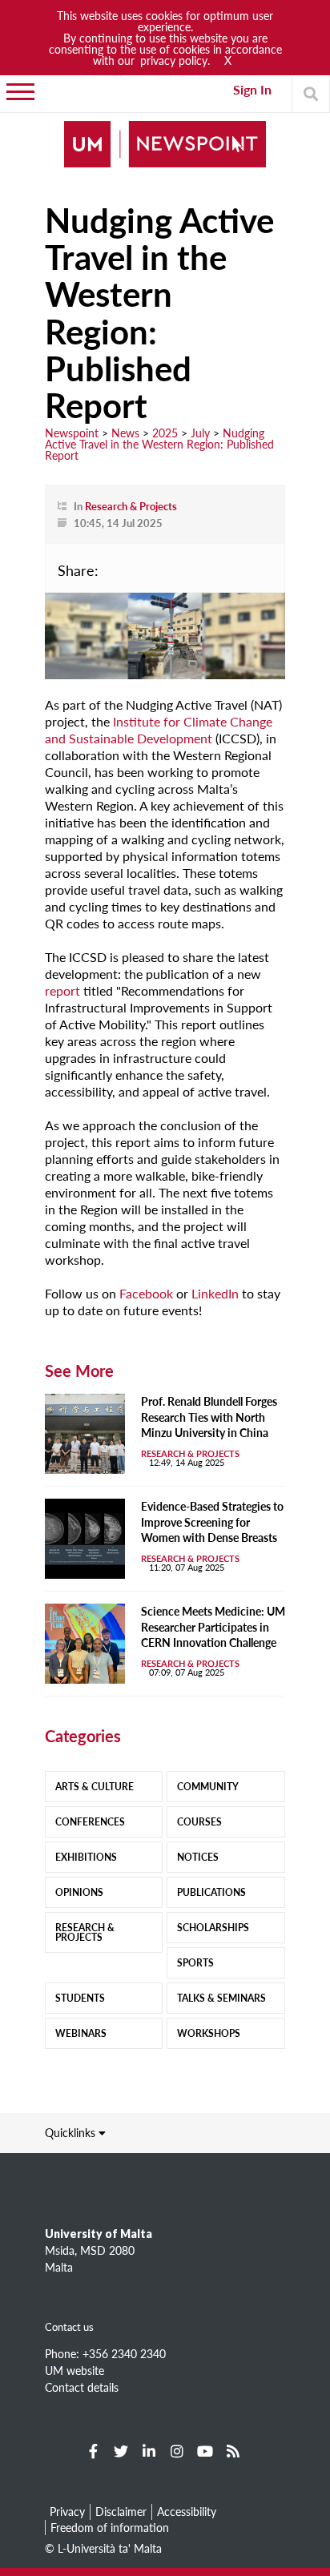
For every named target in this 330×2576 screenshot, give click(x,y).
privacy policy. (175, 60)
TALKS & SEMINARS (221, 1998)
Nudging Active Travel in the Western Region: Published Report (159, 444)
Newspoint (72, 433)
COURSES (199, 1822)
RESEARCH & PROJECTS (85, 1932)
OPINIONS (79, 1892)
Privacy (67, 2511)
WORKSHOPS (209, 2033)
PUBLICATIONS (211, 1892)
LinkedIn (215, 1293)
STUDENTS (80, 1998)
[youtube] (205, 2451)
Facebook (146, 1293)
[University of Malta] (165, 145)
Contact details (82, 2387)
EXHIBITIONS (86, 1857)
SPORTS (195, 1963)
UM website (74, 2370)
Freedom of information (110, 2527)
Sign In (252, 89)
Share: (78, 570)
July (200, 433)
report (62, 990)
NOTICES (198, 1857)
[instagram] (177, 2451)
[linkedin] (149, 2451)
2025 (165, 433)
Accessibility (187, 2511)
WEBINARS (81, 2033)
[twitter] (121, 2451)
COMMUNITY (208, 1787)
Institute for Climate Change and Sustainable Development (159, 730)
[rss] (233, 2451)
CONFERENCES (90, 1822)
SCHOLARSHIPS (213, 1928)
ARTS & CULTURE (95, 1787)
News (125, 433)
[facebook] (93, 2451)
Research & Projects (131, 506)
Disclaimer (121, 2511)
